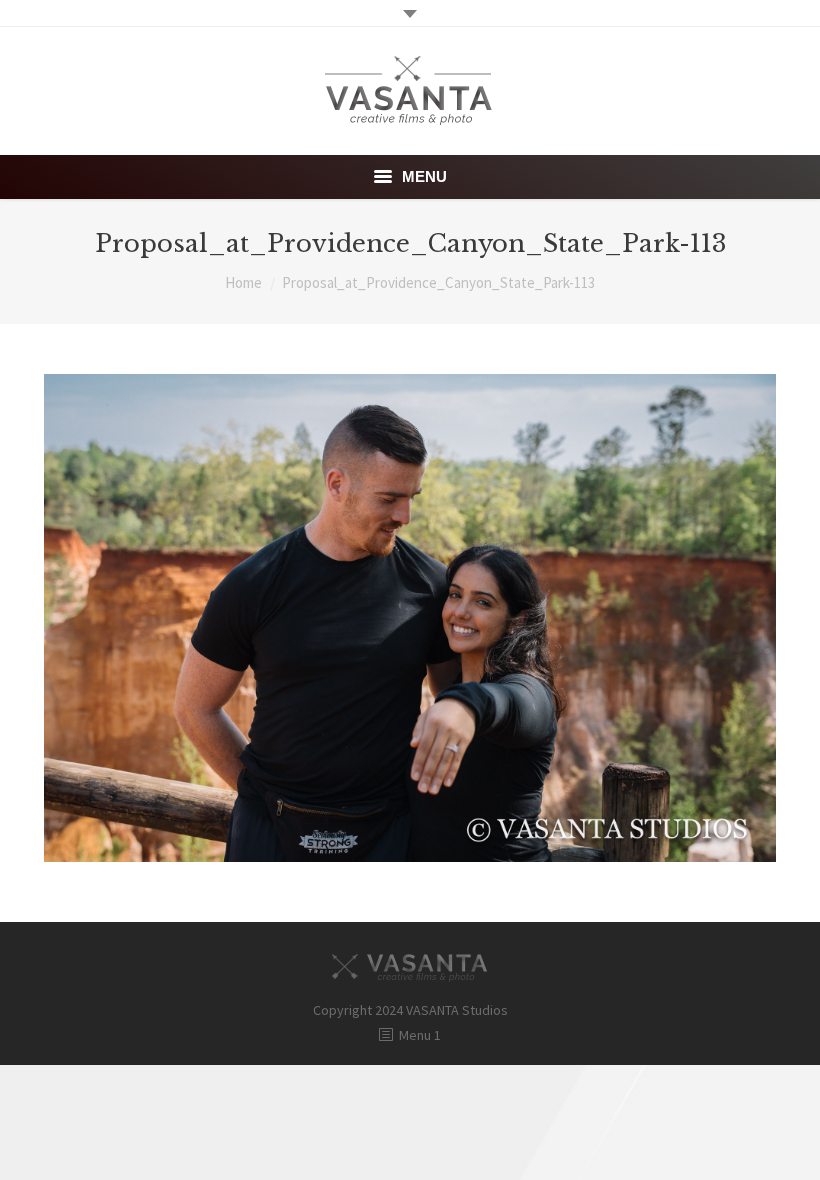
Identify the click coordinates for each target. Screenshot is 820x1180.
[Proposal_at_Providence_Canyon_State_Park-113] (410, 618)
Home (243, 282)
